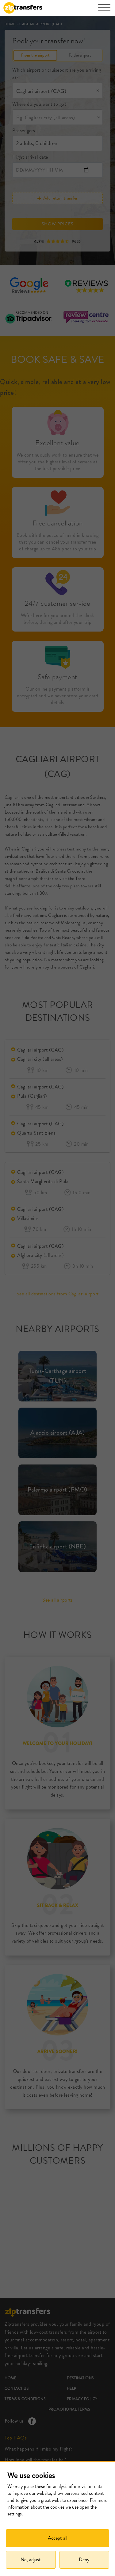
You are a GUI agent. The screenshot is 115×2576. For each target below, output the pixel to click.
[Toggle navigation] (104, 11)
